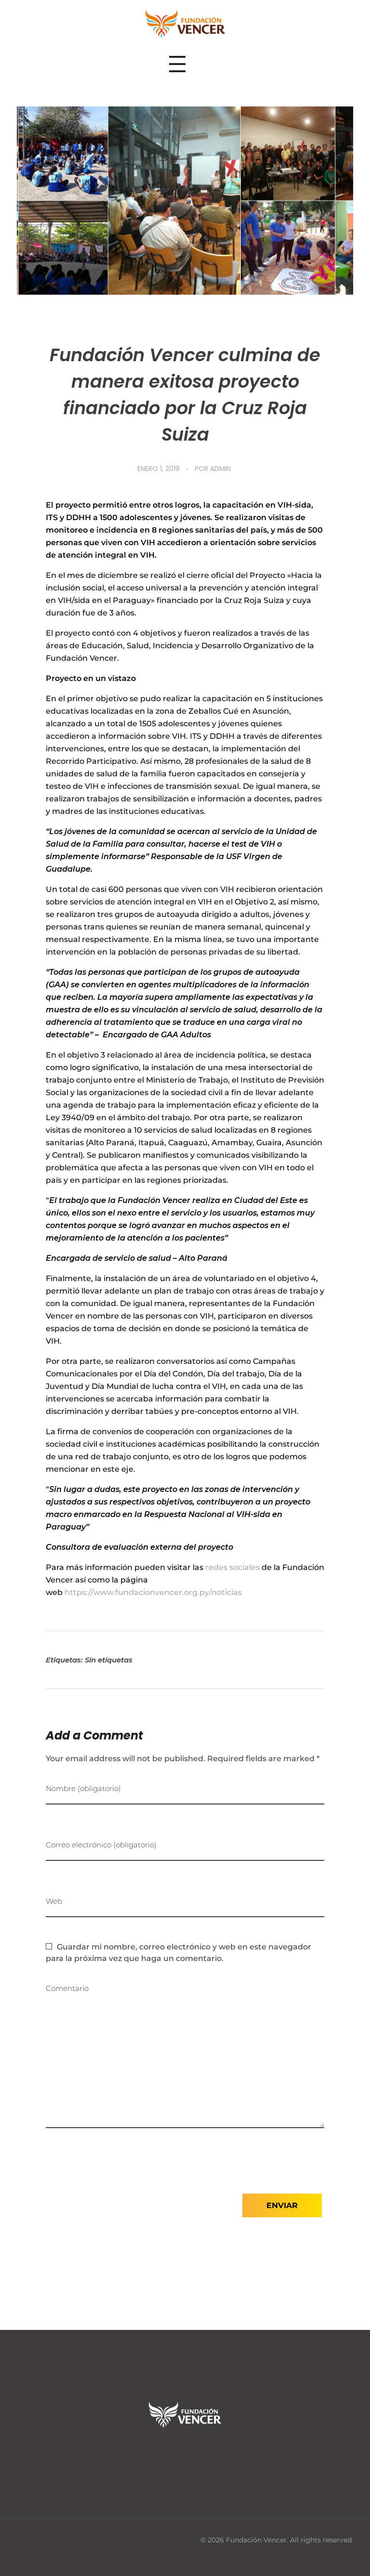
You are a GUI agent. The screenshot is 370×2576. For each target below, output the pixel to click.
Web (54, 1901)
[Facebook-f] (155, 2455)
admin (220, 469)
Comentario (67, 1988)
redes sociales (232, 1567)
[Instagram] (215, 2455)
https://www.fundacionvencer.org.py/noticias (153, 1592)
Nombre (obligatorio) (83, 1788)
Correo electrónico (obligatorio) (101, 1845)
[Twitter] (185, 2455)
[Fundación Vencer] (185, 24)
